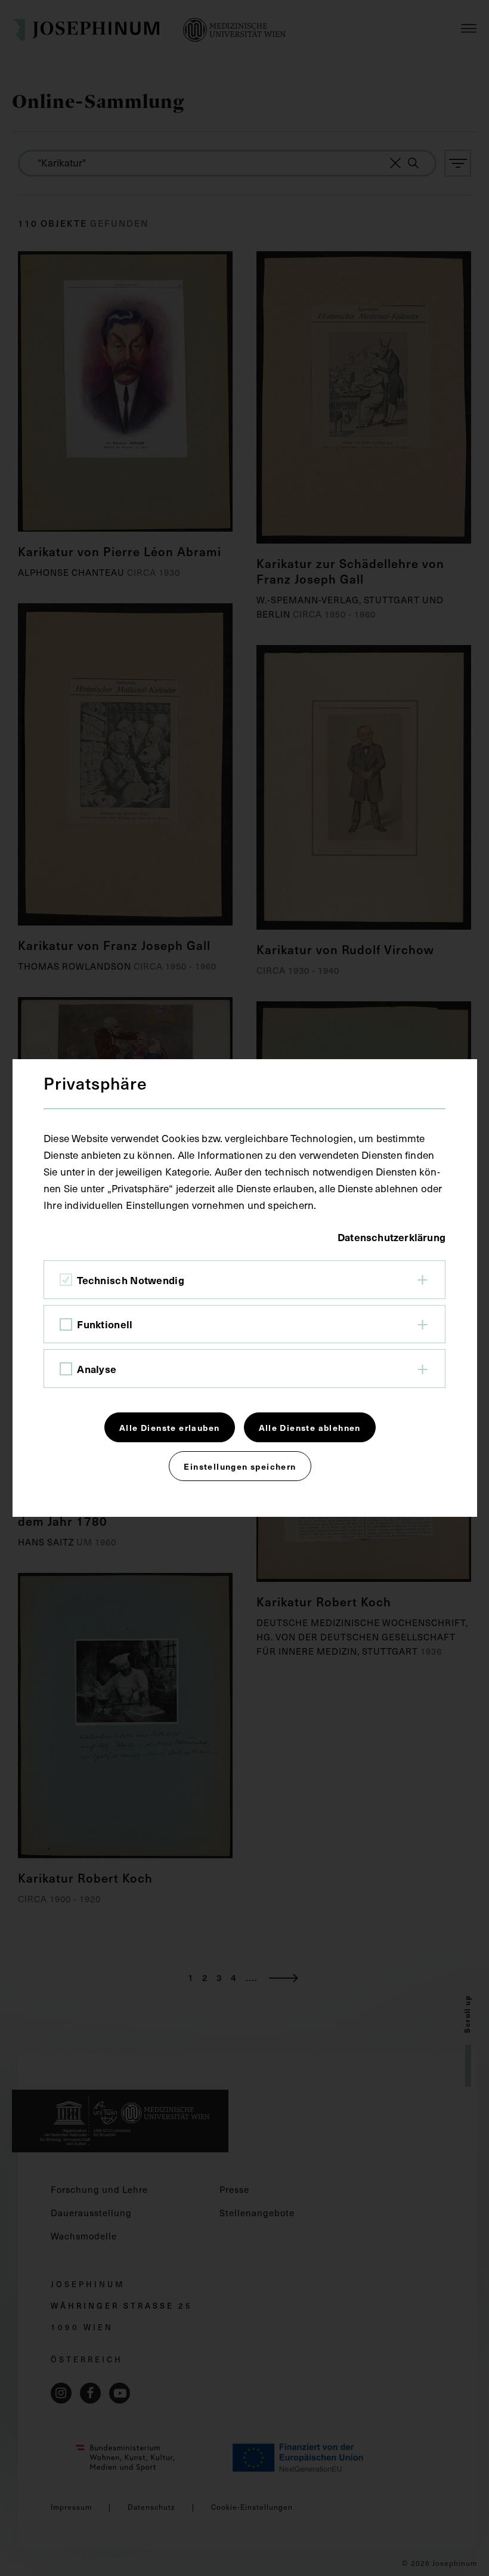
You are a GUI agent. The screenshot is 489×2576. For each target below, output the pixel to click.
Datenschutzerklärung (391, 1237)
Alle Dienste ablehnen (310, 1427)
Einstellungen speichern (240, 1466)
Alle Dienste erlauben (169, 1427)
